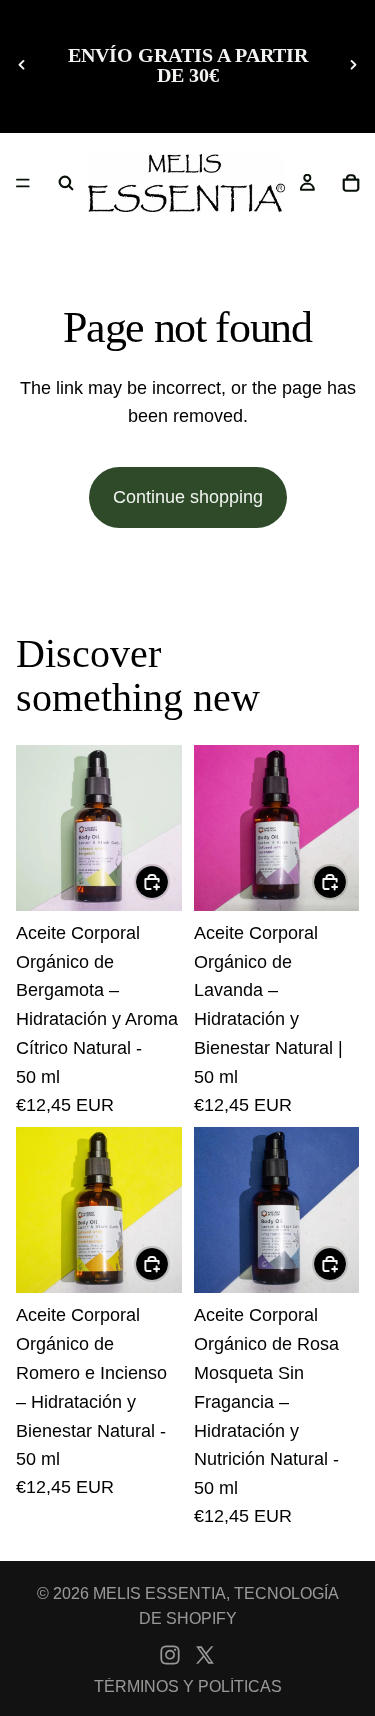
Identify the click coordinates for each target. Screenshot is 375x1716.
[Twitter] (205, 1655)
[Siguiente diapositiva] (353, 65)
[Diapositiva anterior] (22, 65)
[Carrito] (351, 183)
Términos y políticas (188, 1686)
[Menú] (23, 183)
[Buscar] (66, 183)
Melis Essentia (159, 1593)
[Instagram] (170, 1655)
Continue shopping (188, 497)
